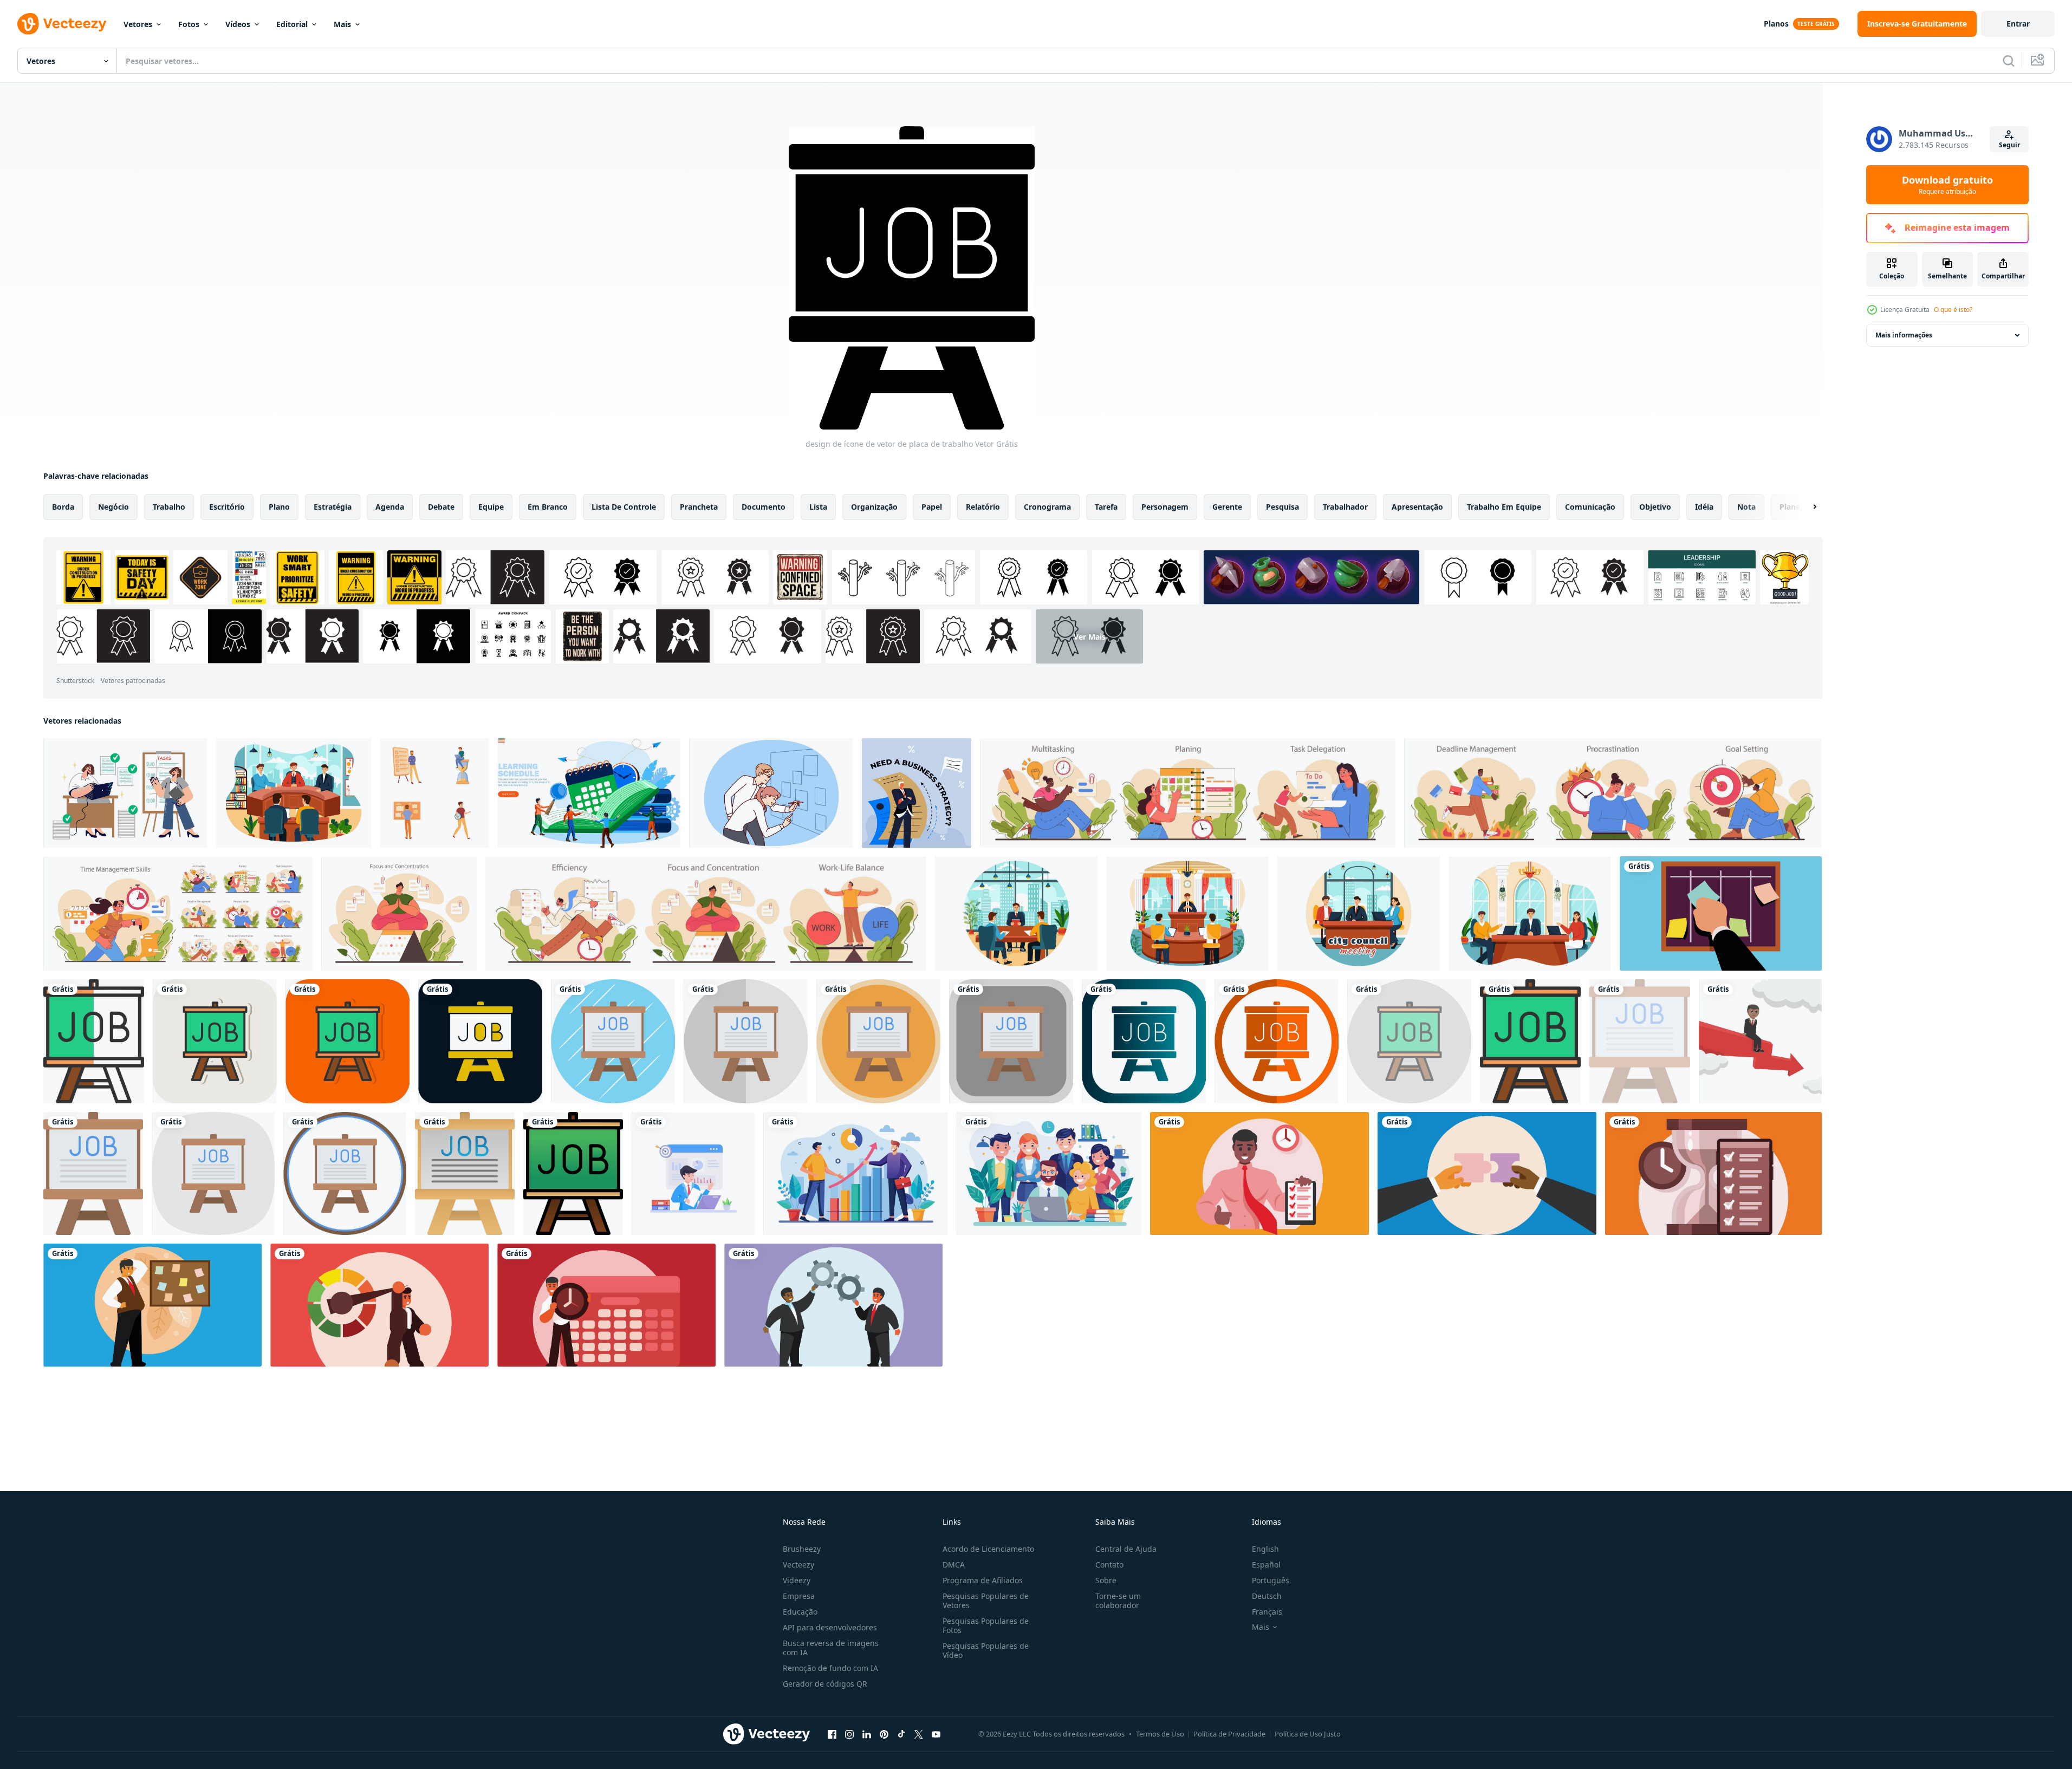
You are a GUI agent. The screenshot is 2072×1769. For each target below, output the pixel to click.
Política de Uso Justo (1308, 1734)
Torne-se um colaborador (1118, 1601)
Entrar (2018, 24)
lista (818, 507)
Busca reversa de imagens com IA (831, 1648)
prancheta (699, 507)
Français (1267, 1612)
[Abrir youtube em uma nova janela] (936, 1734)
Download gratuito (1947, 185)
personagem (1165, 507)
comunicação (1590, 507)
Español (1266, 1565)
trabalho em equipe (1504, 507)
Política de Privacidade (1229, 1734)
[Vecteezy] (62, 24)
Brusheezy (802, 1549)
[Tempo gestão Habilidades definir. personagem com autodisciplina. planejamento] (178, 913)
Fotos (189, 24)
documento (764, 507)
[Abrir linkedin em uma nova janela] (867, 1734)
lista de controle (624, 507)
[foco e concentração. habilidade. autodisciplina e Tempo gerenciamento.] (399, 913)
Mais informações (1904, 335)
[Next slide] (1805, 507)
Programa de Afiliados (983, 1580)
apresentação (1417, 507)
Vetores (138, 24)
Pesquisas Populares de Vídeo (986, 1650)
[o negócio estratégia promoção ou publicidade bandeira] (917, 793)
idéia (1704, 507)
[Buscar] (2009, 61)
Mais (342, 24)
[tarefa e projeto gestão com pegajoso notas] (1721, 913)
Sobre (1106, 1580)
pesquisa (1282, 507)
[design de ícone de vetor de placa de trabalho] (94, 1041)
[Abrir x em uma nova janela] (919, 1734)
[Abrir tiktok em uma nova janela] (901, 1734)
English (1265, 1549)
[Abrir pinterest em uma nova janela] (884, 1734)
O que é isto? (1953, 310)
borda (63, 507)
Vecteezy (798, 1565)
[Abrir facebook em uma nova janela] (832, 1734)
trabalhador (1345, 507)
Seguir (2009, 145)
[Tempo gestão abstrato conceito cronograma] (606, 1305)
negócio (113, 507)
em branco (548, 507)
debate (441, 507)
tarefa (1106, 507)
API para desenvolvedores (830, 1627)
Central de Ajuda (1126, 1549)
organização (874, 507)
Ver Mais (1090, 636)
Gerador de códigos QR (825, 1684)
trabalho (169, 507)
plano (279, 507)
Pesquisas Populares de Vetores (986, 1601)
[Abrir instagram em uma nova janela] (849, 1734)
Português (1271, 1580)
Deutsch (1267, 1596)
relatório (983, 507)
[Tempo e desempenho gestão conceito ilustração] (1259, 1173)
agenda (390, 507)
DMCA (954, 1565)
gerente (1227, 507)
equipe (491, 507)
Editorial (292, 24)
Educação (800, 1612)
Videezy (797, 1580)
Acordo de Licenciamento (988, 1549)
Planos (1776, 24)
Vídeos (238, 24)
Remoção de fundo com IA (830, 1668)
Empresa (799, 1596)
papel (932, 507)
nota (1746, 507)
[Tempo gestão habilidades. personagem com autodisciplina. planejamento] (1188, 793)
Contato (1109, 1565)
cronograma (1047, 507)
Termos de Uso (1160, 1734)
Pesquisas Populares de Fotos (986, 1625)
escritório (227, 507)
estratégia (333, 507)
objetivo (1655, 507)
